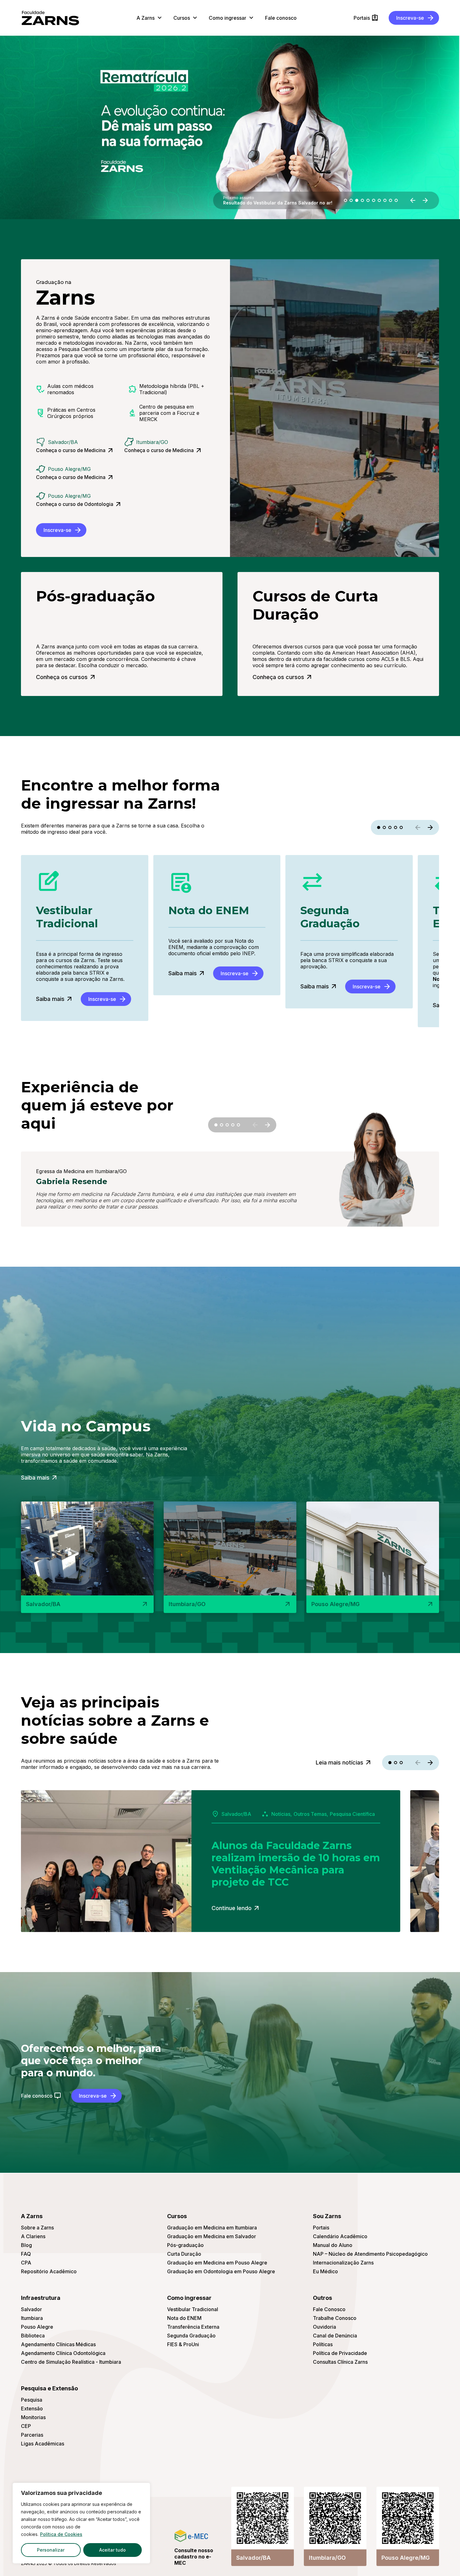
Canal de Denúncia (335, 2336)
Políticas (323, 2344)
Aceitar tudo (112, 2550)
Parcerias (32, 2435)
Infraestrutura (41, 2298)
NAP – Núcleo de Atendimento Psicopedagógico (370, 2254)
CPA (26, 2263)
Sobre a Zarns (37, 2228)
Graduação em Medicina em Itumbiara (212, 2228)
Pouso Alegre (37, 2327)
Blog (26, 2245)
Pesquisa (32, 2400)
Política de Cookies (61, 2534)
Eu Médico (325, 2271)
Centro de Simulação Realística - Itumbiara (71, 2362)
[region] (81, 2523)
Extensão (32, 2409)
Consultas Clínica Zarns (340, 2362)
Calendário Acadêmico (340, 2236)
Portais (321, 2228)
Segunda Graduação (191, 2336)
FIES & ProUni (183, 2344)
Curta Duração (184, 2254)
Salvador (31, 2309)
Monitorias (33, 2417)
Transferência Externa (193, 2327)
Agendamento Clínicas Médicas (58, 2344)
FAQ (26, 2254)
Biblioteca (33, 2336)
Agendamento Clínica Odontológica (63, 2353)
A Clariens (33, 2236)
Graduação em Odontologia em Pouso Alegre (221, 2271)
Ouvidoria (325, 2327)
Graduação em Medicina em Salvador (212, 2236)
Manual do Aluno (333, 2245)
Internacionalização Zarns (343, 2263)
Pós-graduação (185, 2245)
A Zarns (32, 2216)
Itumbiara (32, 2318)
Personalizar (51, 2550)
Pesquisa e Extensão (49, 2388)
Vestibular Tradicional (193, 2309)
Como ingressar (189, 2298)
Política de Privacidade (340, 2353)
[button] (345, 200)
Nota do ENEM (184, 2318)
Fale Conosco (329, 2309)
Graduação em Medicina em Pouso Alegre (217, 2263)
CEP (26, 2426)
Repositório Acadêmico (49, 2271)
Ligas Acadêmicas (43, 2444)
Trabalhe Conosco (335, 2318)
